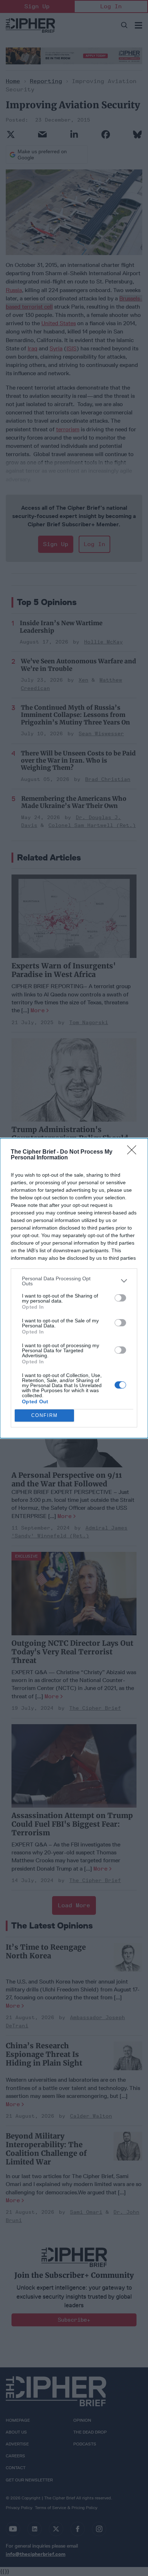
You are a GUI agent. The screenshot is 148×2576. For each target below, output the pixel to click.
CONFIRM (45, 1415)
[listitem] (74, 1281)
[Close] (134, 1152)
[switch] (120, 1298)
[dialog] (74, 1288)
